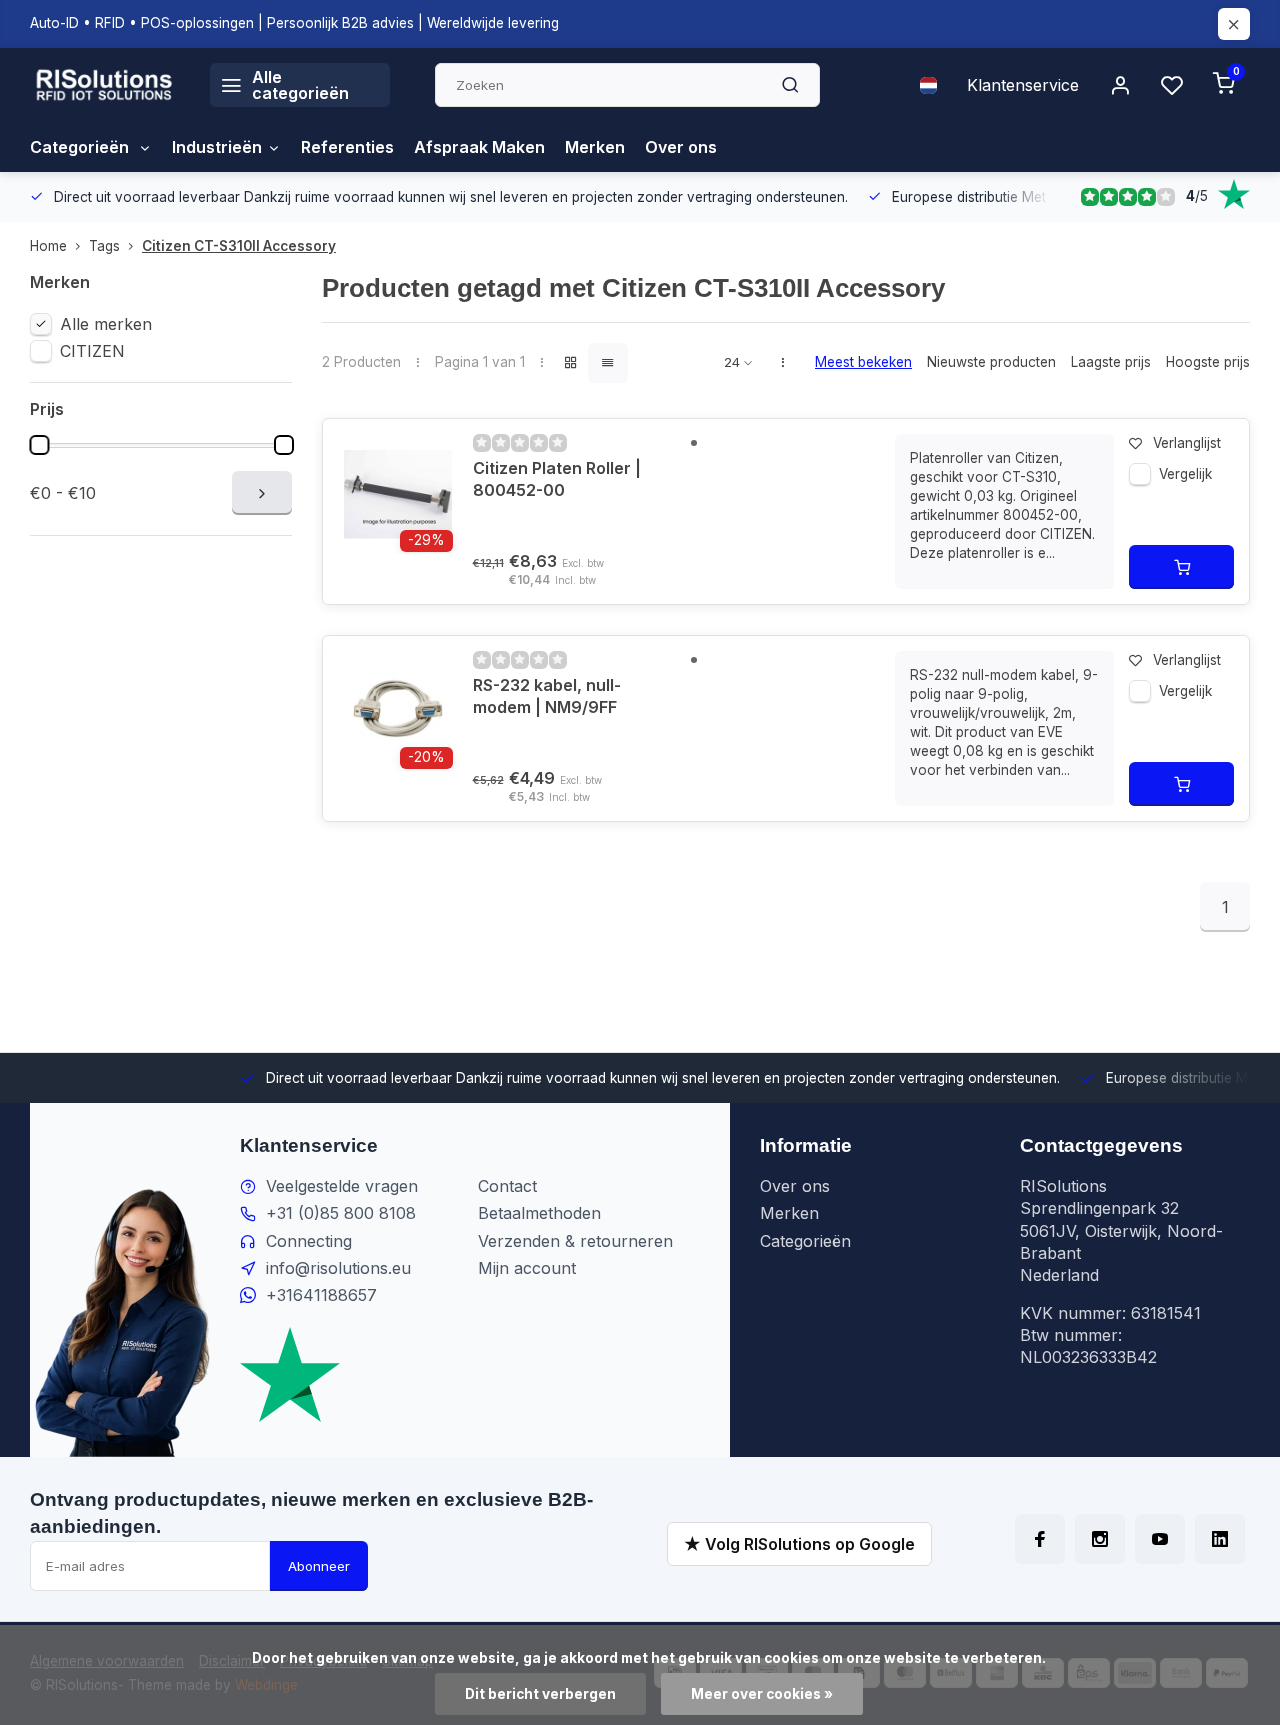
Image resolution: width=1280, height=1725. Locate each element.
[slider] (39, 445)
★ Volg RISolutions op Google (799, 1544)
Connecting (309, 1241)
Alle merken (106, 324)
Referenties (347, 147)
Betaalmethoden (539, 1213)
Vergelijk (1185, 474)
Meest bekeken (863, 362)
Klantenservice (1023, 85)
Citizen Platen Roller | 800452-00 (557, 479)
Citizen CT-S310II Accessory (239, 246)
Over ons (681, 147)
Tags (104, 246)
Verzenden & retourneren (575, 1241)
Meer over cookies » (762, 1694)
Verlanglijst (1187, 443)
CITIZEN (92, 351)
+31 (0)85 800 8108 (341, 1213)
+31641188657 (321, 1295)
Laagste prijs (1111, 362)
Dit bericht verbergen (540, 1694)
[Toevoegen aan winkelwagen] (1181, 567)
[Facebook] (1040, 1539)
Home (48, 246)
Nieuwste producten (991, 362)
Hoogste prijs (1208, 362)
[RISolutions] (105, 85)
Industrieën (217, 147)
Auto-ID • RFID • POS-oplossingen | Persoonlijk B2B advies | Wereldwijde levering (294, 23)
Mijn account (527, 1268)
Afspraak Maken (479, 147)
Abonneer (319, 1566)
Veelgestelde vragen (342, 1186)
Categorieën (81, 147)
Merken (595, 147)
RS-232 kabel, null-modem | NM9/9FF (547, 696)
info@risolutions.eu (338, 1268)
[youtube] (1160, 1539)
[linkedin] (1220, 1539)
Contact (507, 1186)
